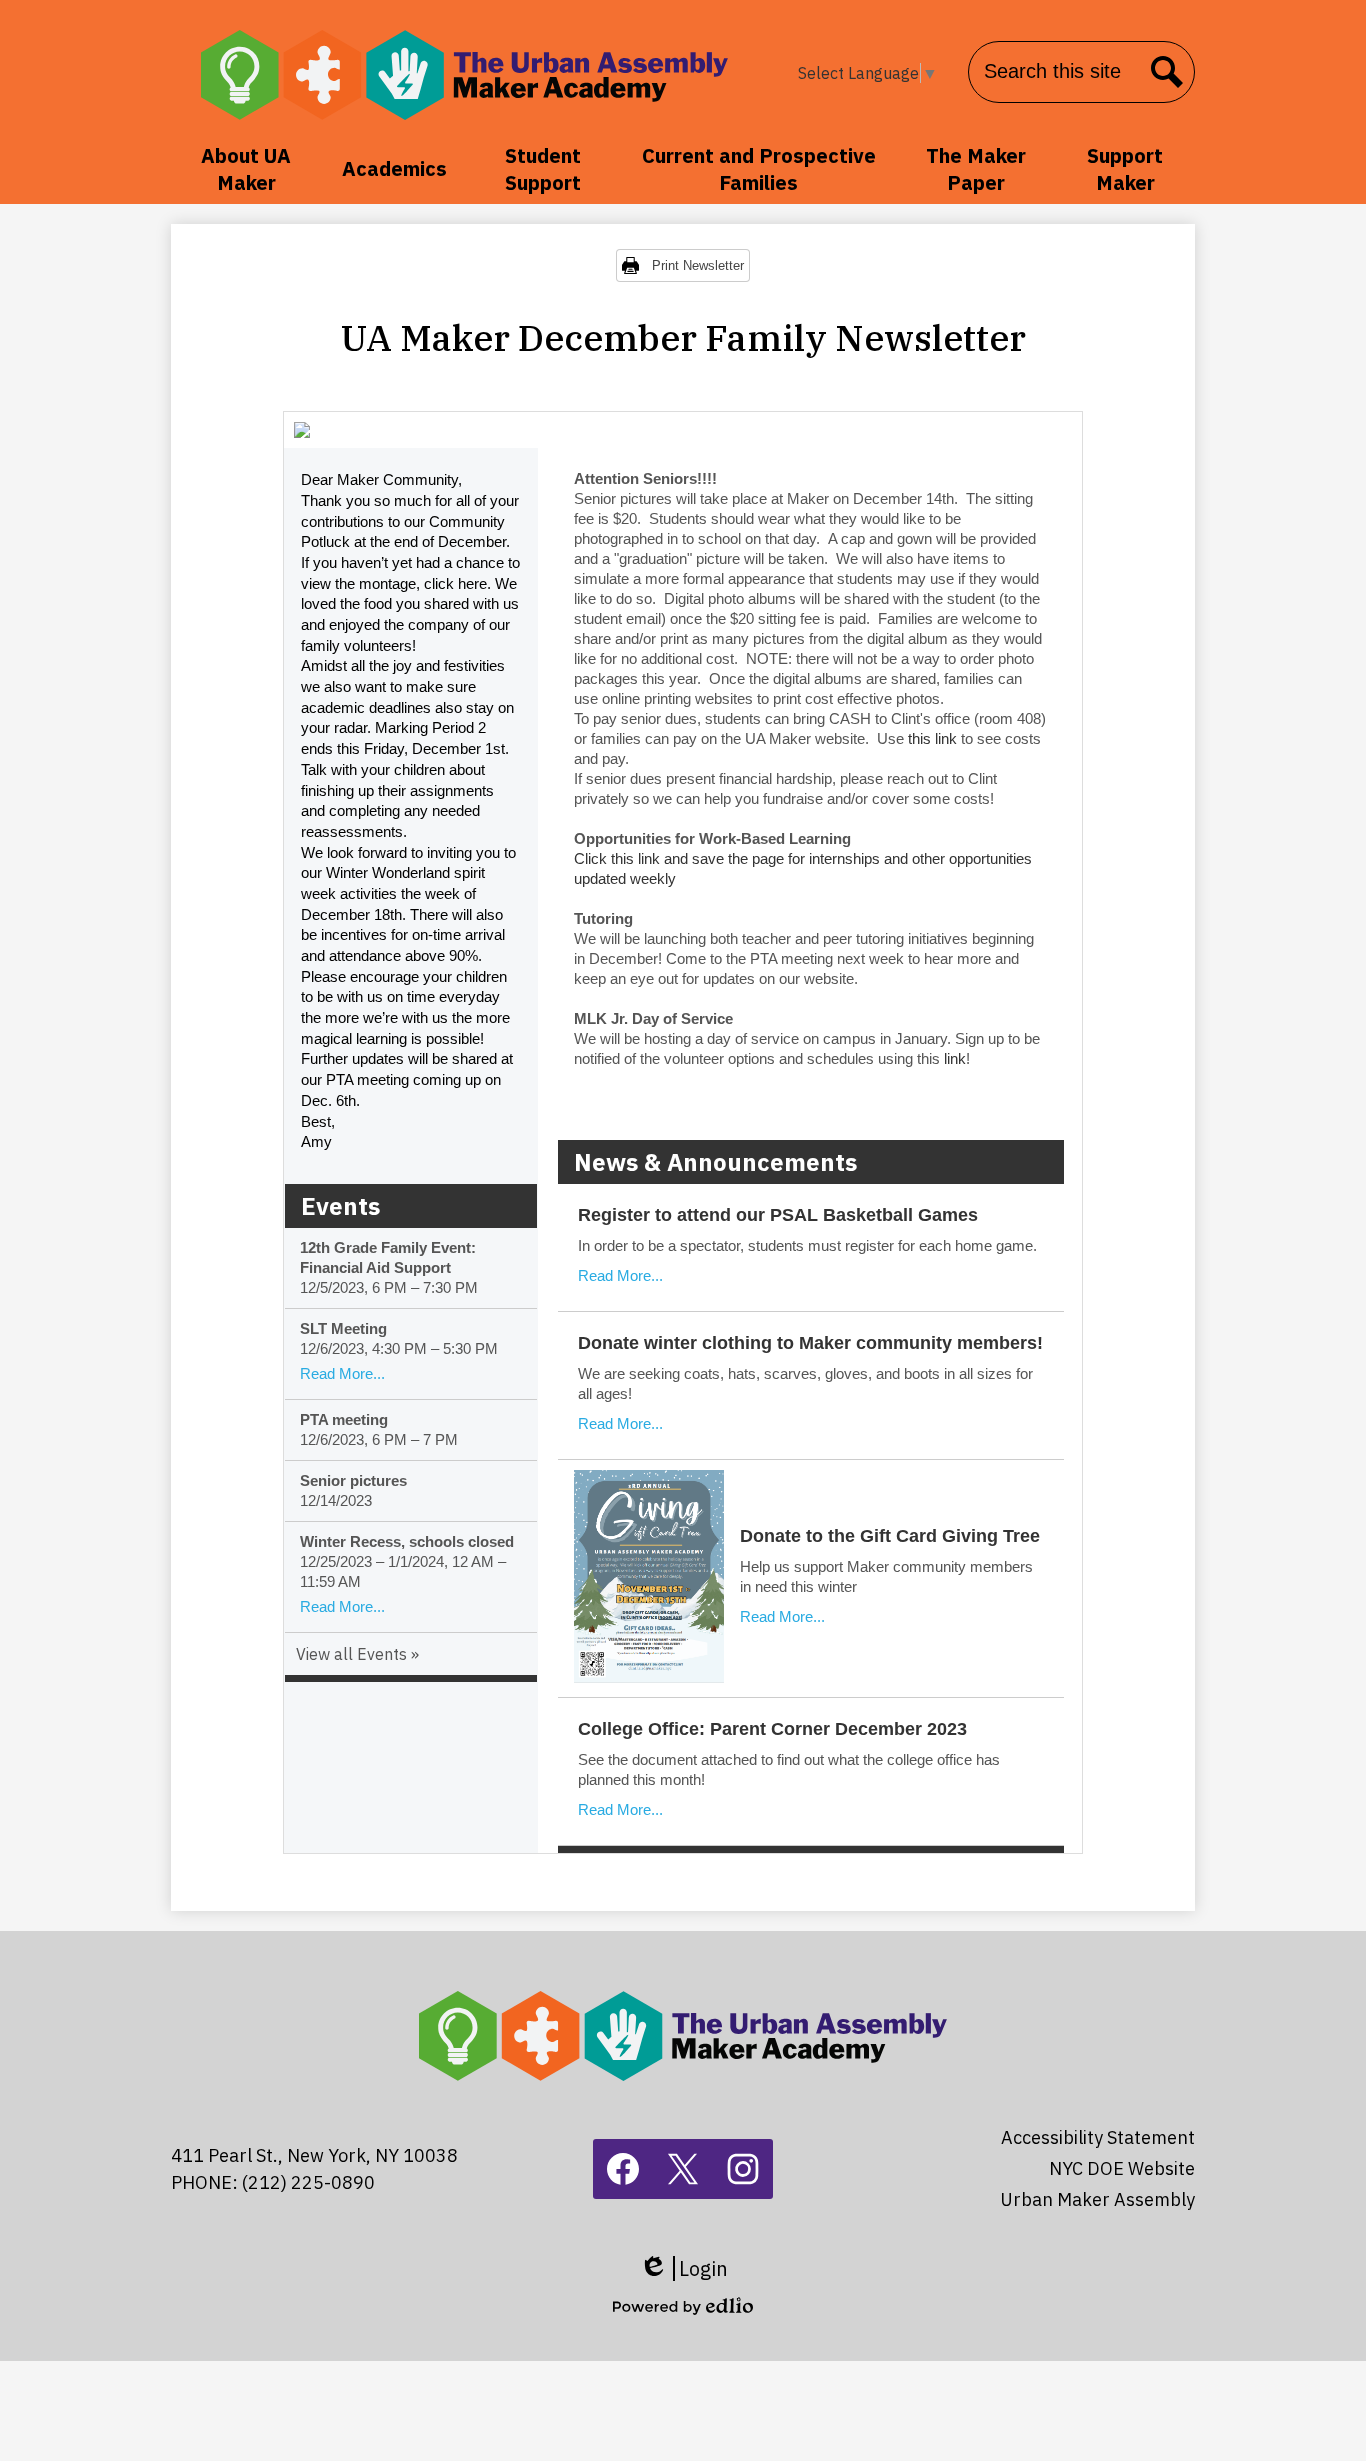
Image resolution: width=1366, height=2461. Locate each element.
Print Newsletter (698, 265)
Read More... (342, 1373)
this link (934, 738)
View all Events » (357, 1654)
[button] (246, 169)
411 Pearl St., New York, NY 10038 (314, 2155)
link (955, 1058)
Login (683, 2268)
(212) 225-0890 (308, 2182)
